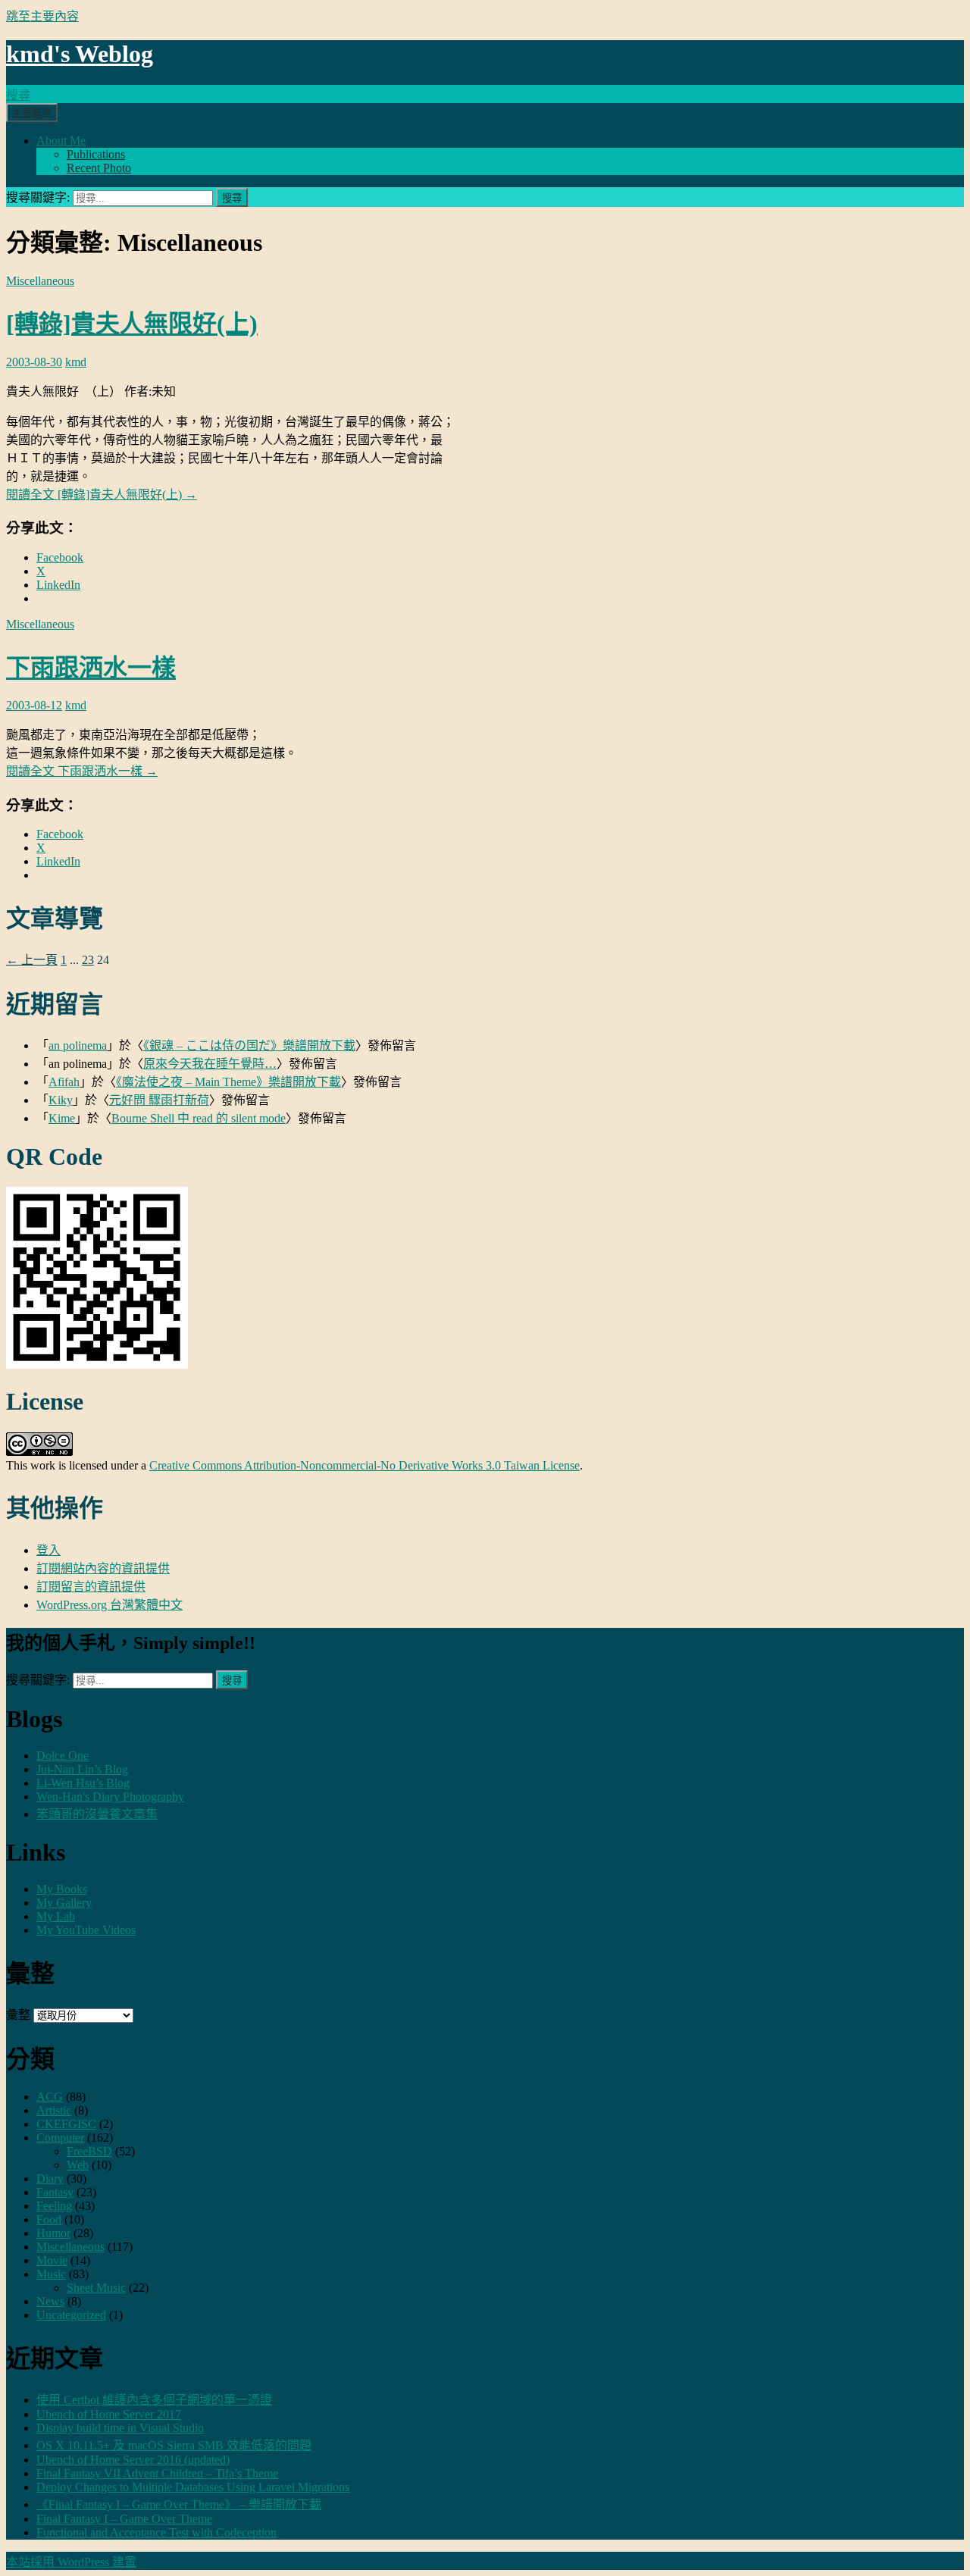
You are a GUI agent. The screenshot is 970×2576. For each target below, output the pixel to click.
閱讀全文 (102, 495)
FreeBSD (89, 2151)
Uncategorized (71, 2315)
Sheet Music (96, 2288)
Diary (50, 2178)
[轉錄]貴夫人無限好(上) (132, 324)
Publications (96, 154)
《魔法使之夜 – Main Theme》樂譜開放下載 (228, 1082)
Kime (62, 1118)
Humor (53, 2233)
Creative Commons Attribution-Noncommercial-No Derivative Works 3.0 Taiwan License (365, 1465)
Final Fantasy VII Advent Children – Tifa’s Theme (157, 2473)
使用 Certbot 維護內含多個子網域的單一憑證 (154, 2400)
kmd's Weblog (80, 54)
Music (51, 2274)
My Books (62, 1889)
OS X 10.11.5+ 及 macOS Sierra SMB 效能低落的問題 (174, 2445)
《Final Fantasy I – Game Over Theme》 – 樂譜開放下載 (179, 2504)
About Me (61, 141)
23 (88, 960)
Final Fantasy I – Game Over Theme (124, 2519)
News (50, 2301)
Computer (60, 2138)
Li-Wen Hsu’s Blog (83, 1783)
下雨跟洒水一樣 (91, 668)
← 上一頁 (32, 960)
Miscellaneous (40, 281)
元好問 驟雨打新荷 (159, 1100)
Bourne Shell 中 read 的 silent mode (199, 1118)
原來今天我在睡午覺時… (210, 1064)
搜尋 (18, 95)
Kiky (61, 1100)
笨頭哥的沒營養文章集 (97, 1814)
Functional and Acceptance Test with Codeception (156, 2532)
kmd (76, 362)
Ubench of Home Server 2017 (109, 2414)
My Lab (56, 1916)
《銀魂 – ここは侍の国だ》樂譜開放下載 (249, 1045)
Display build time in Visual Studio (120, 2428)
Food (49, 2219)
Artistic (54, 2110)
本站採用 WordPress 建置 (71, 2562)
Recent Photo (99, 168)
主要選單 (32, 113)
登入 (48, 1550)
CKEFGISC (66, 2124)
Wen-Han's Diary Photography (110, 1797)
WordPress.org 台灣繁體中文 (110, 1605)
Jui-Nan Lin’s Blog (82, 1769)
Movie (52, 2260)
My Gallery (64, 1903)
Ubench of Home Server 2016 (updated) (133, 2460)
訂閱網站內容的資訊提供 (103, 1568)
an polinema (78, 1045)
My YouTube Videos (86, 1930)
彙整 (18, 2015)
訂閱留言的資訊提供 (91, 1587)
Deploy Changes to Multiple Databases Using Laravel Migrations (193, 2487)
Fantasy (55, 2192)
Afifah (64, 1082)
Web (78, 2165)
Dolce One (63, 1756)
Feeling (54, 2206)
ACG (50, 2097)
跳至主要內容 (42, 16)
